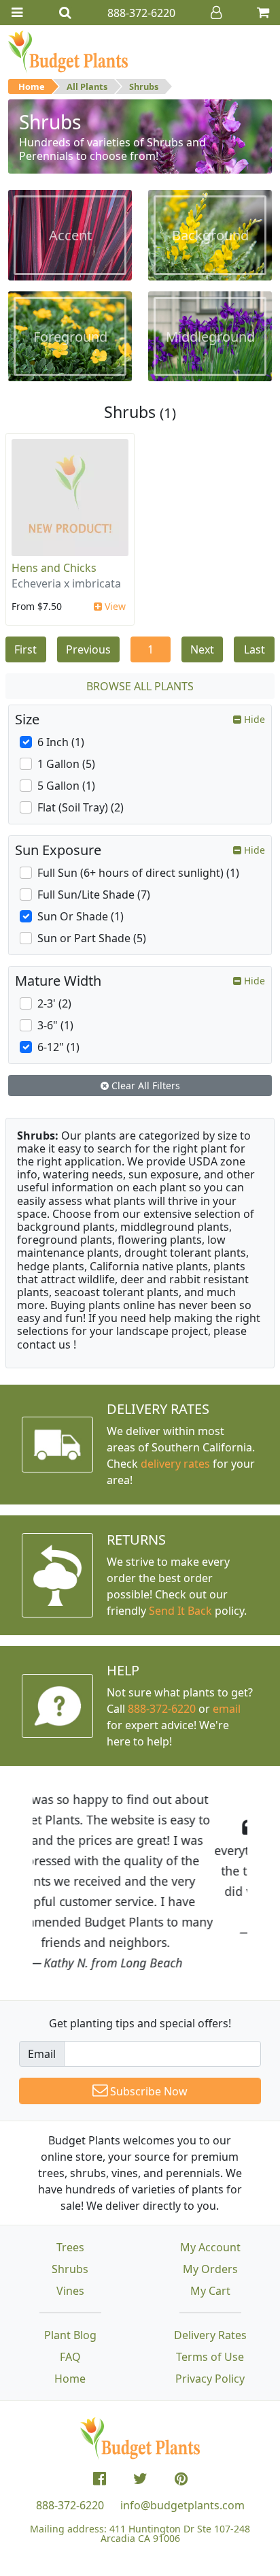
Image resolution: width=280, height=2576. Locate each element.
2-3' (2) (54, 1003)
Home (32, 86)
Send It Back (180, 1611)
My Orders (210, 2269)
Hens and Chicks (54, 568)
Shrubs (144, 86)
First (25, 649)
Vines (70, 2291)
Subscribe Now (147, 2091)
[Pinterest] (181, 2479)
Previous (88, 649)
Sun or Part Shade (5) (92, 938)
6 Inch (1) (61, 742)
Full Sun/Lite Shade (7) (94, 895)
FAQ (70, 2357)
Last (255, 649)
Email (42, 2054)
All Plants (87, 86)
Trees (70, 2247)
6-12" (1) (58, 1047)
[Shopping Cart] (263, 13)
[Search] (65, 13)
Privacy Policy (210, 2379)
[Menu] (17, 13)
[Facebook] (100, 2479)
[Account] (216, 13)
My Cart (210, 2291)
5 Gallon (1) (66, 786)
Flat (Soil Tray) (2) (81, 807)
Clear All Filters (144, 1085)
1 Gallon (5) (66, 764)
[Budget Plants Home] (68, 51)
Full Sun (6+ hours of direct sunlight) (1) (138, 873)
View (114, 606)
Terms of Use (210, 2357)
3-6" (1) (55, 1025)
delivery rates (175, 1464)
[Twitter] (140, 2479)
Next (202, 649)
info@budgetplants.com (182, 2505)
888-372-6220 (162, 1709)
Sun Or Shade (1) (81, 916)
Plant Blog (70, 2335)
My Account (210, 2247)
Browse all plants (140, 686)
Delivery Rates (210, 2335)
